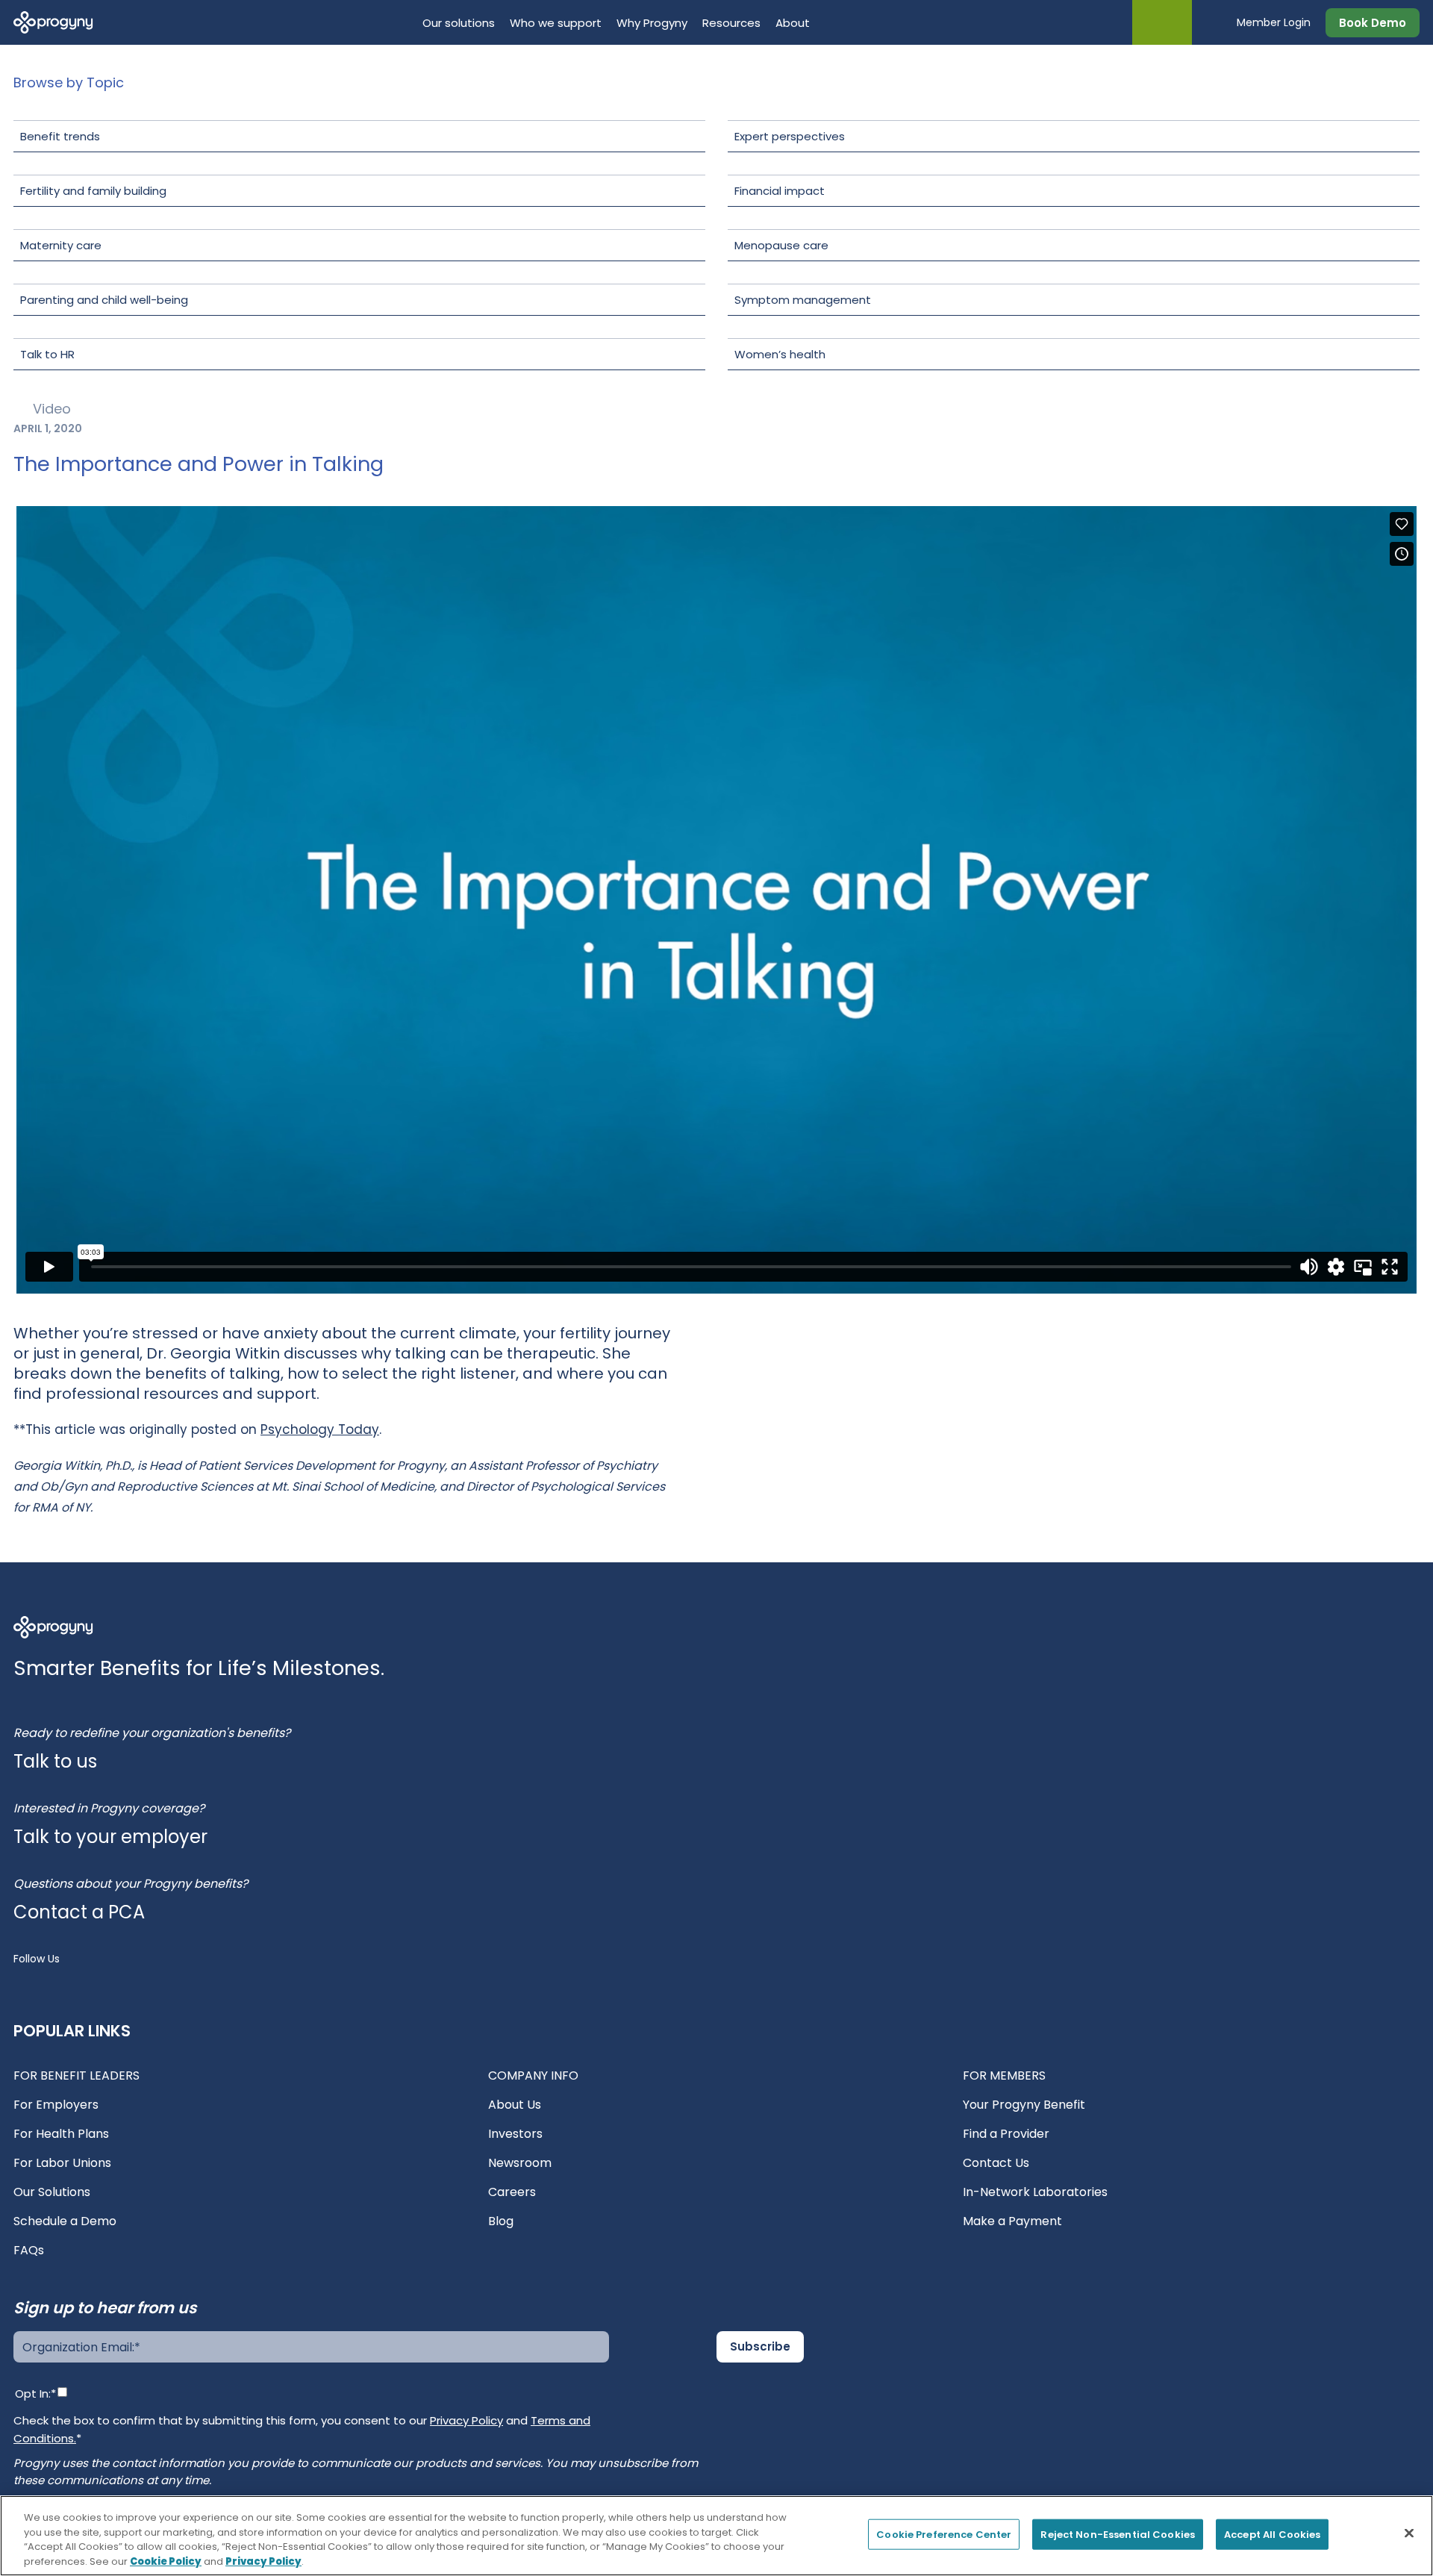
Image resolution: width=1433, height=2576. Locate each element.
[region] (716, 2536)
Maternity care (61, 245)
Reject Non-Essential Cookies (1118, 2535)
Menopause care (781, 245)
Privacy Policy (466, 2420)
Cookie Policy (166, 2561)
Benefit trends (60, 136)
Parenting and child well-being (104, 300)
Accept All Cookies (1272, 2535)
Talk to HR (47, 354)
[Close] (1409, 2533)
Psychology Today (320, 1429)
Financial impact (780, 191)
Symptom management (803, 300)
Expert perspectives (790, 136)
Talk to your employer (110, 1837)
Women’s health (780, 354)
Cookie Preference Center (944, 2535)
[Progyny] (53, 21)
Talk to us (55, 1761)
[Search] (1214, 22)
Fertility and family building (93, 191)
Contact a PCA (79, 1912)
